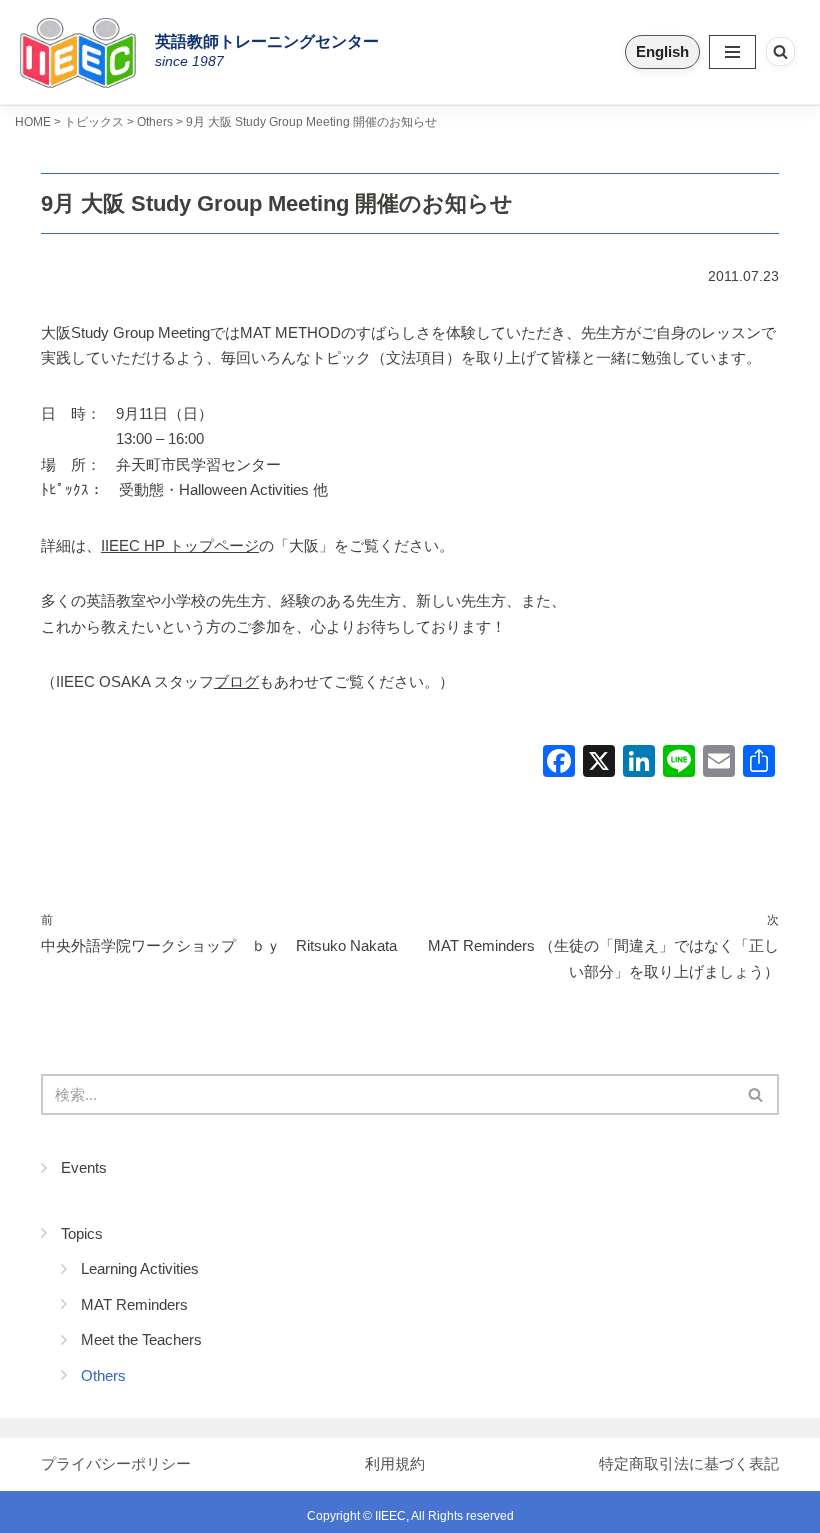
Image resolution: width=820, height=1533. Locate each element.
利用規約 (395, 1463)
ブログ (236, 681)
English (662, 51)
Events (84, 1167)
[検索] (780, 51)
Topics (82, 1233)
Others (103, 1375)
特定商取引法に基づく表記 (689, 1463)
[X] (599, 763)
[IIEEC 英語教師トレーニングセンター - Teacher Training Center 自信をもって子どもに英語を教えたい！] (85, 52)
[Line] (679, 763)
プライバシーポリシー (116, 1463)
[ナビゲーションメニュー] (732, 52)
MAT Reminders (134, 1304)
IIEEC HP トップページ (180, 545)
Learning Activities (140, 1268)
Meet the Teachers (141, 1339)
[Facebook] (559, 763)
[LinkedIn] (639, 763)
